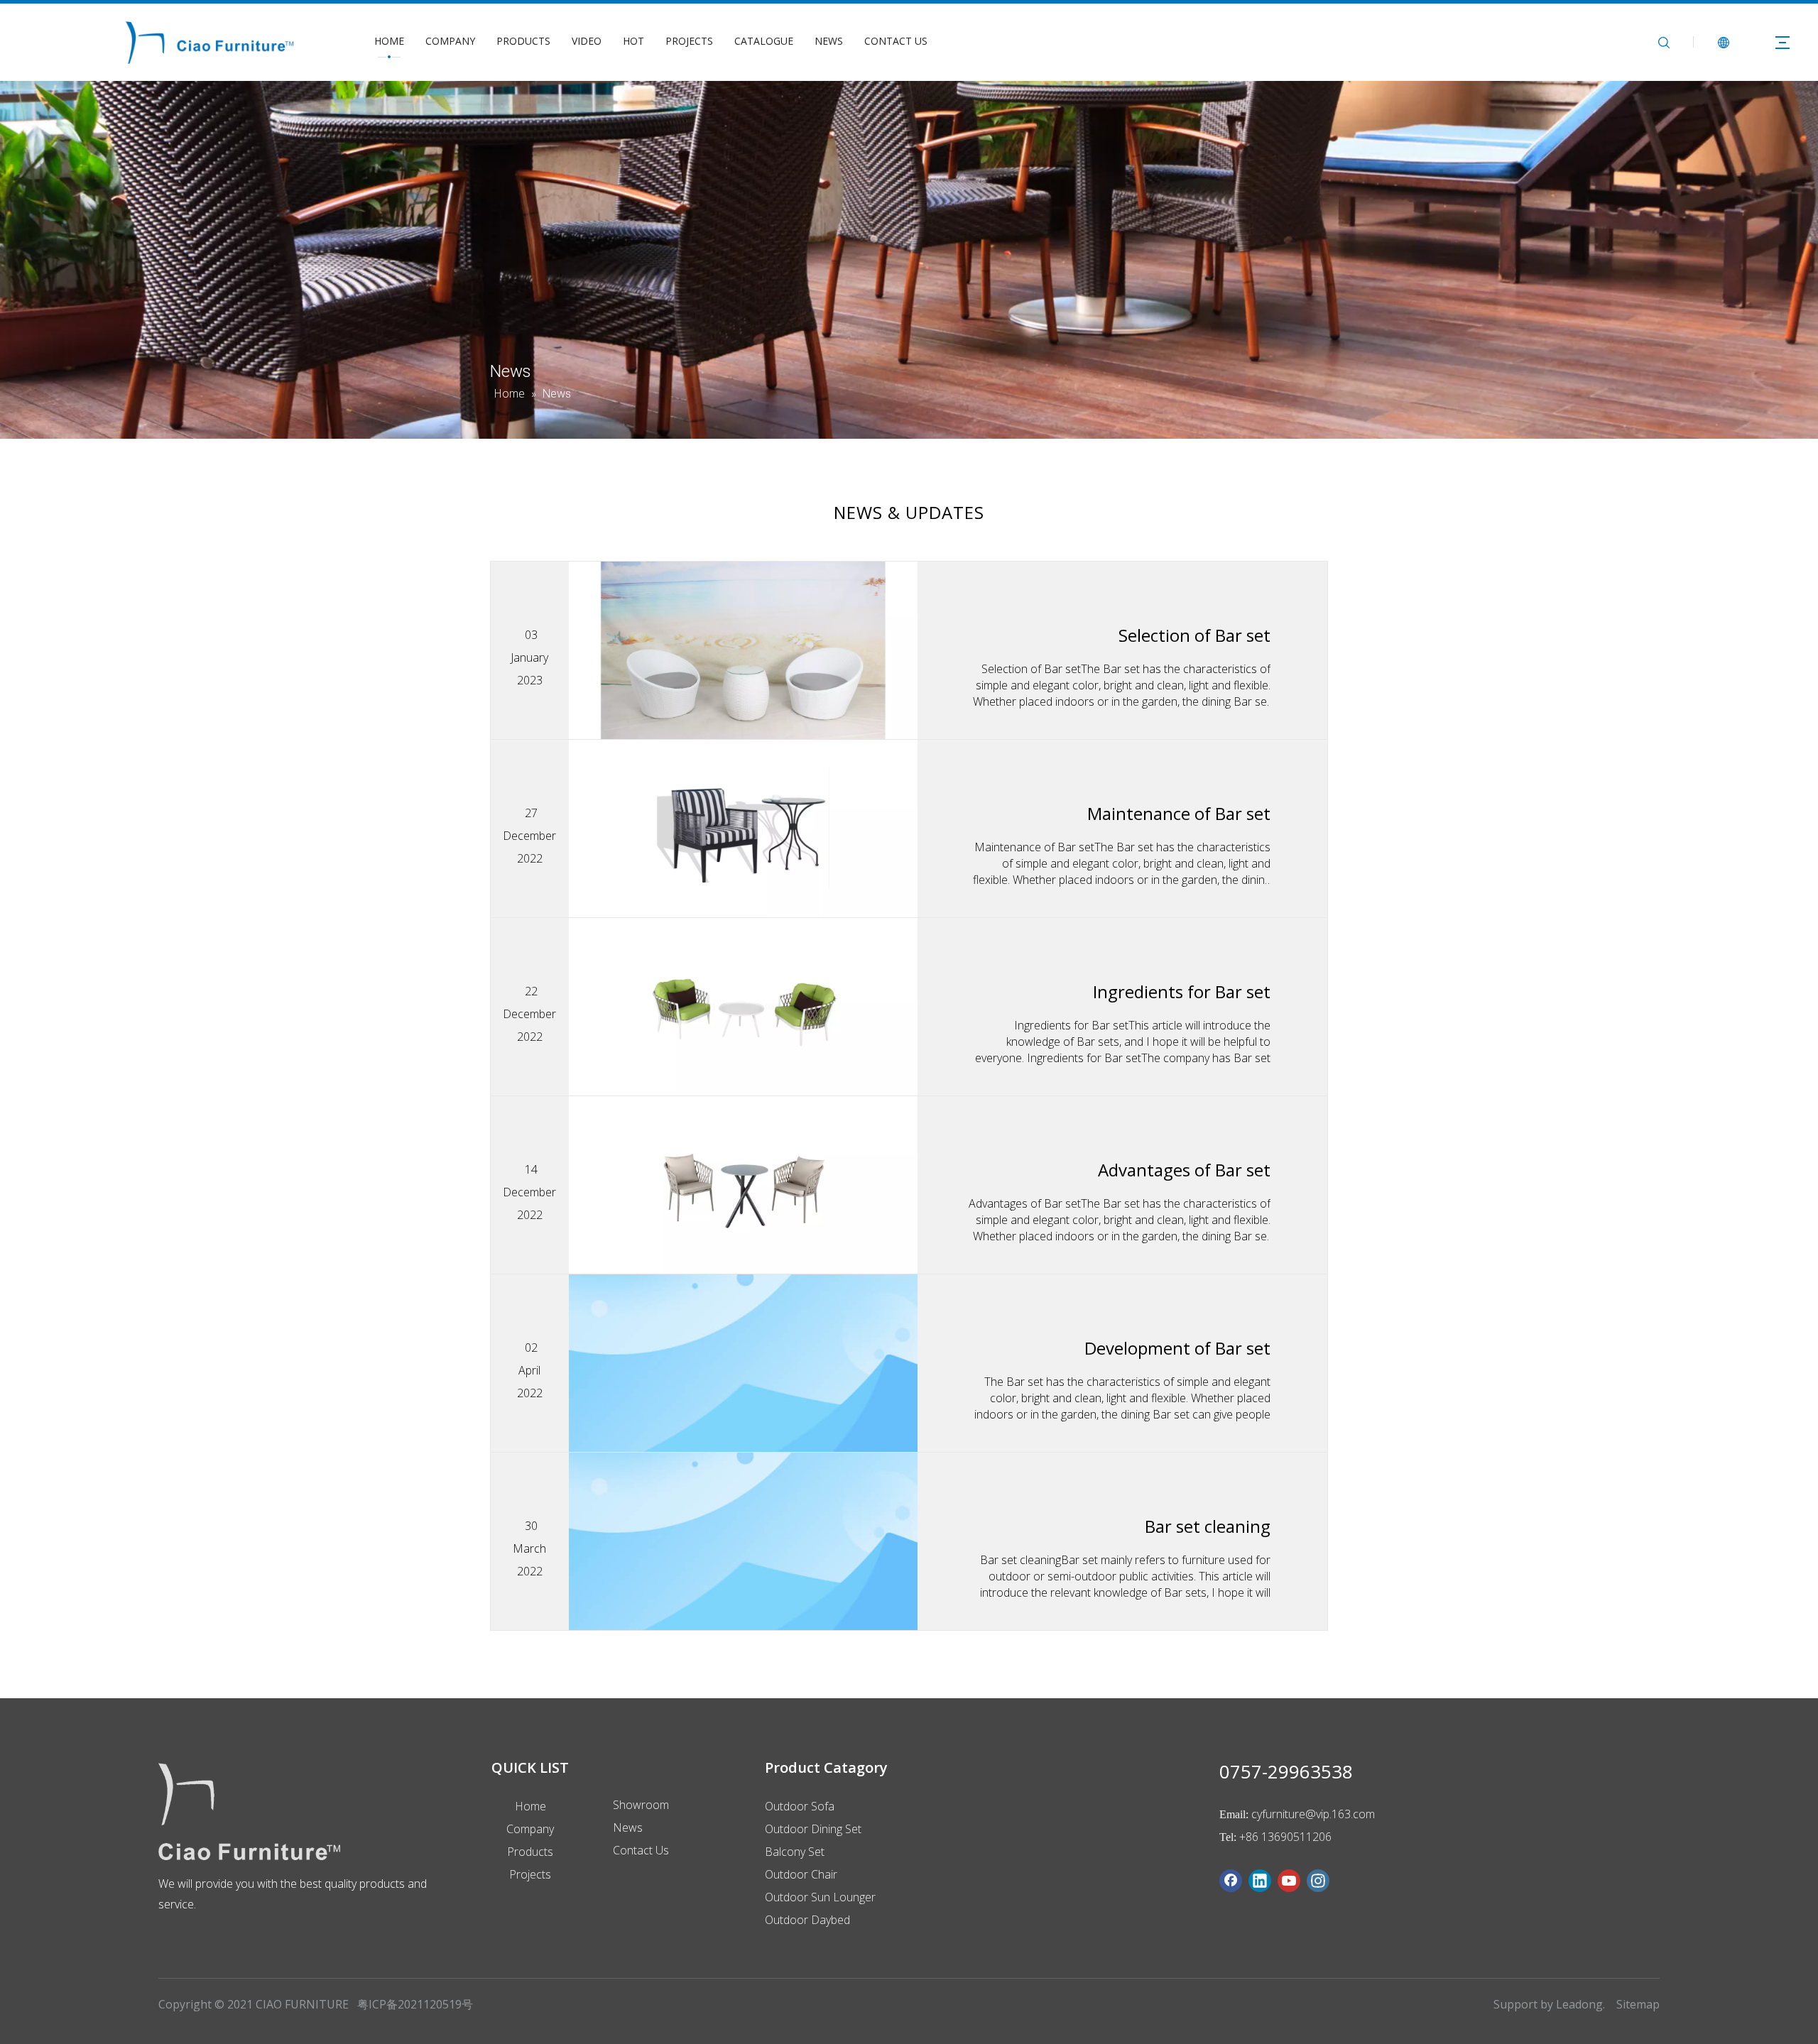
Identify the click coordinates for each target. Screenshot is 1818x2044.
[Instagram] (1318, 1881)
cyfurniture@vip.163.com (1313, 1814)
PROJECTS (689, 41)
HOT (633, 41)
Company (530, 1829)
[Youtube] (1289, 1881)
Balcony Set (795, 1852)
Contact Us (641, 1850)
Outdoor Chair (801, 1874)
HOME (389, 41)
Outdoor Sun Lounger (820, 1897)
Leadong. (1580, 2004)
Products (530, 1852)
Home (530, 1806)
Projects (530, 1874)
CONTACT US (896, 41)
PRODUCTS (523, 41)
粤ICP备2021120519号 (415, 2004)
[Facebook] (1231, 1881)
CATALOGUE (764, 41)
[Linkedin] (1260, 1881)
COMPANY (450, 41)
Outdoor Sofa (800, 1806)
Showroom (641, 1805)
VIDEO (587, 41)
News (628, 1827)
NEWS (829, 41)
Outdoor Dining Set (813, 1829)
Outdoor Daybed (807, 1920)
